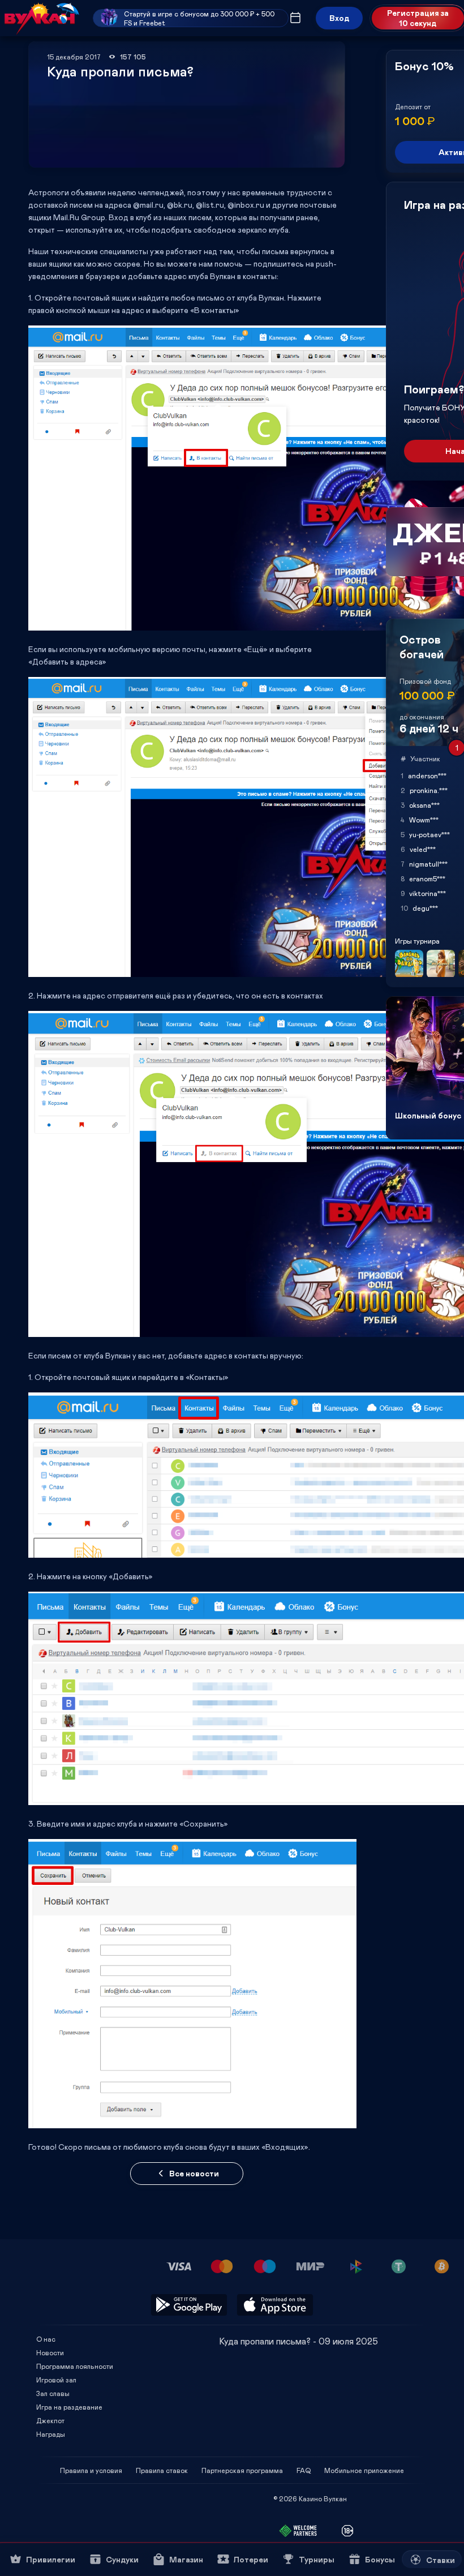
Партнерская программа (242, 2470)
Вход (339, 18)
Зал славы (53, 2393)
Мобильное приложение (364, 2470)
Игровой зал (56, 2380)
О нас (46, 2339)
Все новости (194, 2173)
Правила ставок (162, 2470)
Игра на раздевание (69, 2407)
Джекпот (50, 2420)
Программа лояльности (75, 2366)
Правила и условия (91, 2470)
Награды (51, 2434)
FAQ (304, 2470)
